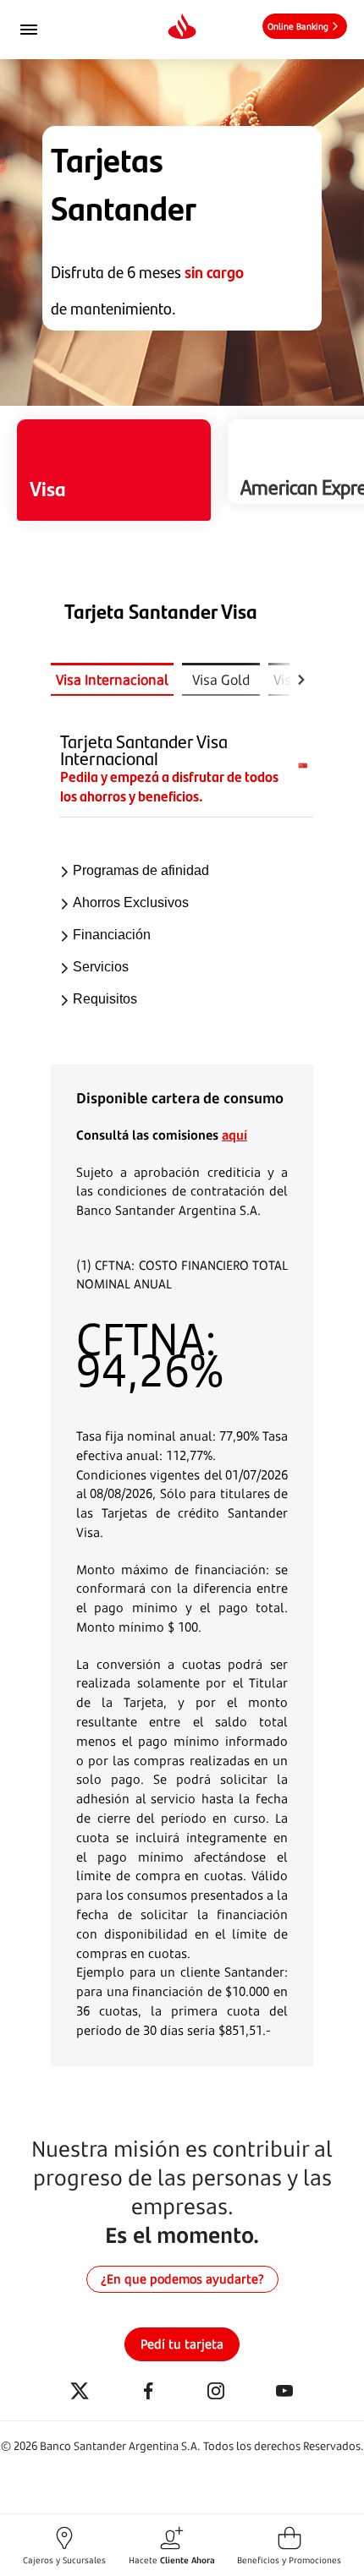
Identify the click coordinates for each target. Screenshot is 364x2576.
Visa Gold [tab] (221, 680)
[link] (305, 26)
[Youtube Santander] (284, 2392)
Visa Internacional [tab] (112, 680)
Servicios (101, 967)
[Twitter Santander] (80, 2392)
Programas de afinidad (141, 870)
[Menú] (52, 30)
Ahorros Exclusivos (131, 902)
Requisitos (105, 999)
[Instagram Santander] (216, 2392)
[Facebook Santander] (148, 2392)
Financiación (112, 935)
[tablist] (170, 679)
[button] (64, 2545)
